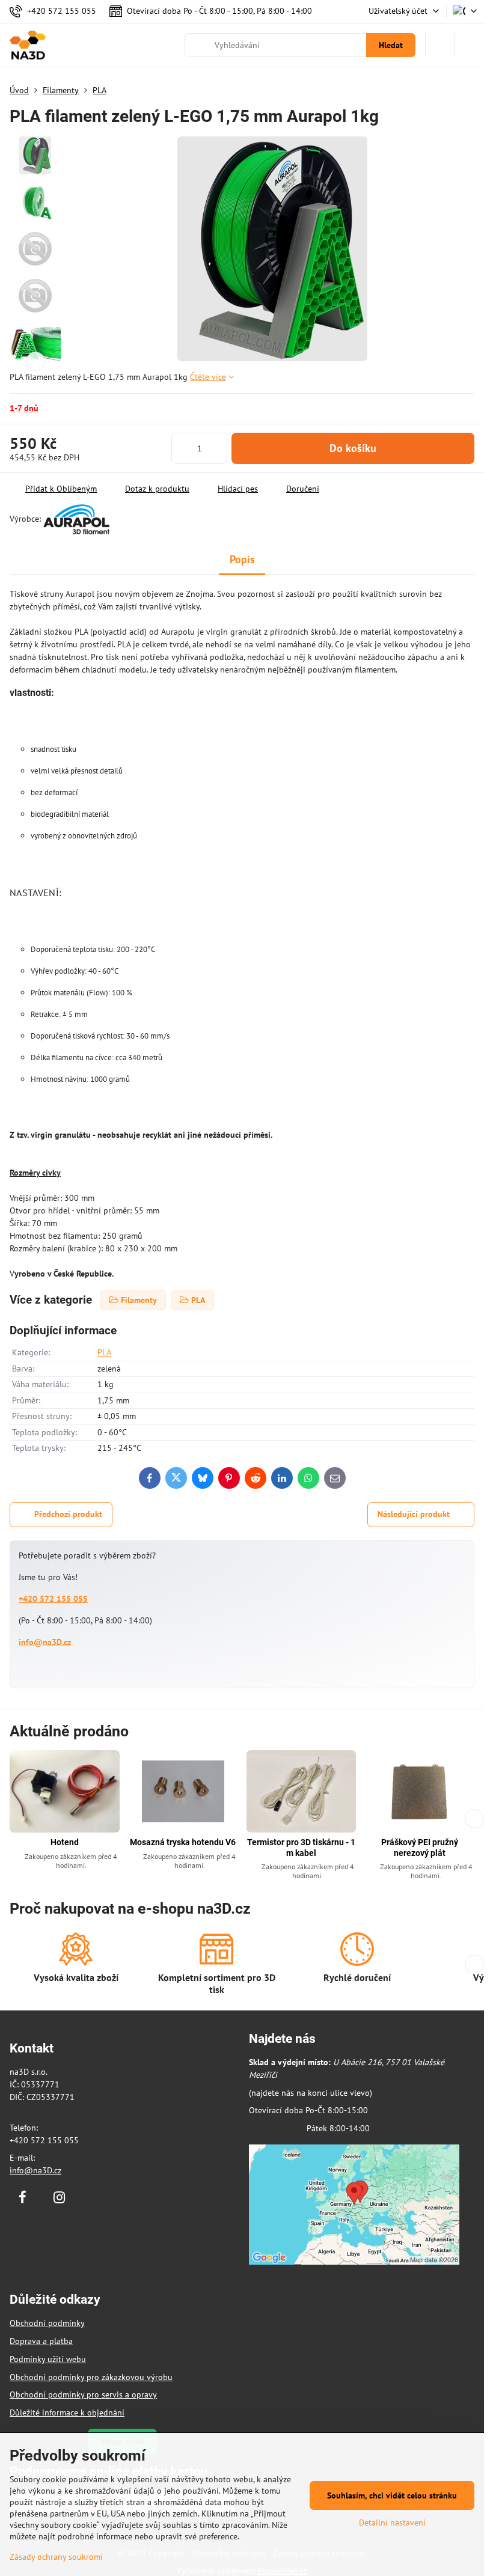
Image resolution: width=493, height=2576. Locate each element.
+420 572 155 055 (53, 1599)
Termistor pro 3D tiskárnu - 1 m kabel (301, 1848)
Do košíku (353, 448)
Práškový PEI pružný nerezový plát (420, 1848)
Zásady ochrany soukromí (56, 2557)
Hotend (65, 1842)
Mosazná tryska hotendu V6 (183, 1842)
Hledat (391, 45)
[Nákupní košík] (440, 45)
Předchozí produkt (68, 1514)
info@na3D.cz (45, 1642)
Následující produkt (414, 1514)
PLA (104, 1352)
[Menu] (470, 45)
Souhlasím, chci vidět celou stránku (392, 2495)
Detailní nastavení (392, 2523)
